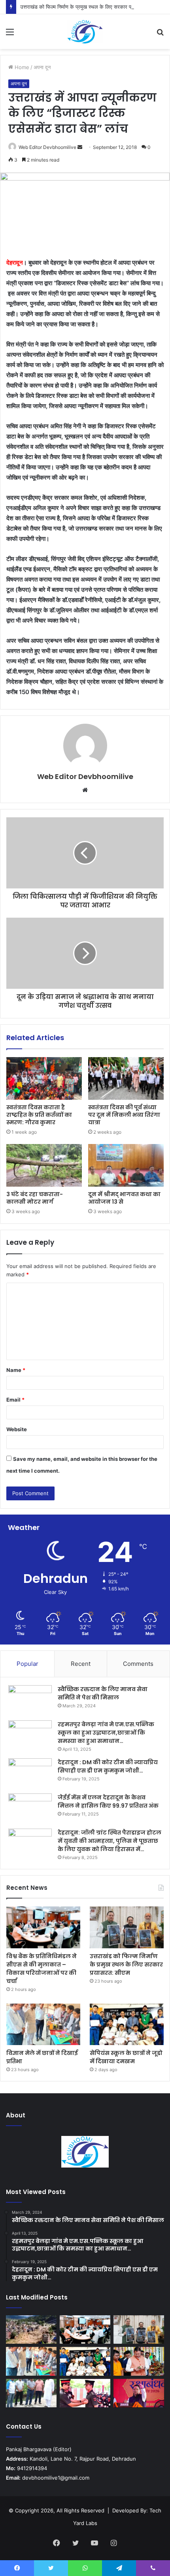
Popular (27, 1664)
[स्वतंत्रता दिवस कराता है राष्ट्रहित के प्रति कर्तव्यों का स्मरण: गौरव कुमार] (44, 1078)
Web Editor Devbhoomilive (47, 147)
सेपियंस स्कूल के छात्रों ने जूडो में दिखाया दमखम (126, 2057)
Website (17, 1429)
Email (15, 1400)
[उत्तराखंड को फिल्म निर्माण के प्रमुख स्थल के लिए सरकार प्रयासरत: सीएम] (127, 1927)
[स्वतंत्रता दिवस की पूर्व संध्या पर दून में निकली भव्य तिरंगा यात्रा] (126, 1078)
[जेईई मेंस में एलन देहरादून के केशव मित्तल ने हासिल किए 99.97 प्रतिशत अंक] (30, 1808)
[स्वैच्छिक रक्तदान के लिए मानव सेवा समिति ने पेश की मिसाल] (30, 1700)
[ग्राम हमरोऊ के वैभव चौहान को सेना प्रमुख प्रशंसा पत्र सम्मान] (85, 2393)
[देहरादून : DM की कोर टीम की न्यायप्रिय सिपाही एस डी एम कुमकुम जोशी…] (30, 1773)
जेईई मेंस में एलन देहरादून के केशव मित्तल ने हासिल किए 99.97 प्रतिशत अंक (108, 1802)
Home (21, 67)
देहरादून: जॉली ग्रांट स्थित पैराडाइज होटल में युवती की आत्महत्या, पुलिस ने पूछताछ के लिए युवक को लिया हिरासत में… (110, 1841)
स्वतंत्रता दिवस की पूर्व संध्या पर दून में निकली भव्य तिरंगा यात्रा (124, 1115)
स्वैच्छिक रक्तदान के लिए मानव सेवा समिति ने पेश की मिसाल (103, 1693)
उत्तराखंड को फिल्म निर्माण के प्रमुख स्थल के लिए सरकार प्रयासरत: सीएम (90, 7)
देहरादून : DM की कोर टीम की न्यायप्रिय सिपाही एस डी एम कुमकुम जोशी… (108, 1766)
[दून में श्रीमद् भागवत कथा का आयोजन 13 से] (126, 1165)
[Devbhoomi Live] (85, 32)
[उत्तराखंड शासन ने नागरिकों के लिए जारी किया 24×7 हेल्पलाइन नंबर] (31, 2330)
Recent (81, 1664)
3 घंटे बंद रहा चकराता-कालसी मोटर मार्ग (35, 1198)
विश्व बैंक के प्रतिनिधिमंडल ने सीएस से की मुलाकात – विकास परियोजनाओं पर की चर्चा (42, 1969)
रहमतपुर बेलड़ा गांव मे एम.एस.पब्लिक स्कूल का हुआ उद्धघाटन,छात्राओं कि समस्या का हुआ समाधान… (106, 1733)
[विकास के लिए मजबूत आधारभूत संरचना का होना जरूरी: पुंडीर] (31, 2393)
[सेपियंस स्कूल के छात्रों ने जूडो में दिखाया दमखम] (127, 2025)
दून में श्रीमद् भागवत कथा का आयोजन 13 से (124, 1198)
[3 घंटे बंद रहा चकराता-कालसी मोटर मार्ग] (44, 1165)
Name (16, 1370)
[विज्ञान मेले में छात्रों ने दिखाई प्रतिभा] (43, 2025)
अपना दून (42, 67)
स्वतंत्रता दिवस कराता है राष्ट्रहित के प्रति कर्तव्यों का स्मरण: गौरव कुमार (39, 1115)
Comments (138, 1664)
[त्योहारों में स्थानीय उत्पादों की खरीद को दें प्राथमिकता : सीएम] (139, 2361)
